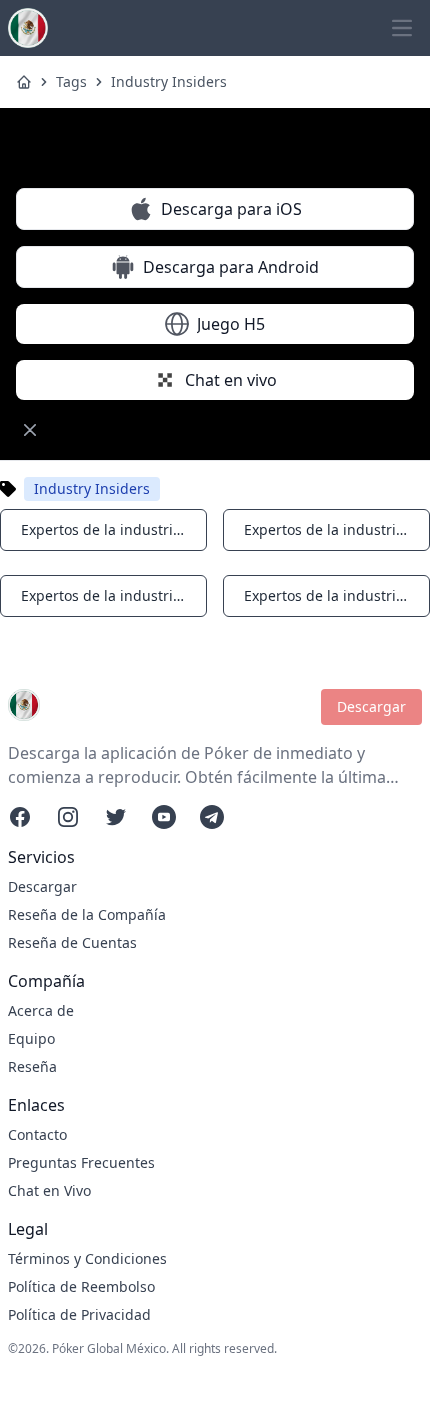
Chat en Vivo (49, 1190)
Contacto (37, 1134)
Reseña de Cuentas (72, 942)
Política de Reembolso (81, 1286)
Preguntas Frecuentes (81, 1162)
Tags (71, 81)
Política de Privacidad (79, 1314)
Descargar (371, 706)
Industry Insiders (169, 81)
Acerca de (41, 1010)
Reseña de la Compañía (87, 914)
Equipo (31, 1038)
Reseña (32, 1066)
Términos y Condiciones (87, 1258)
